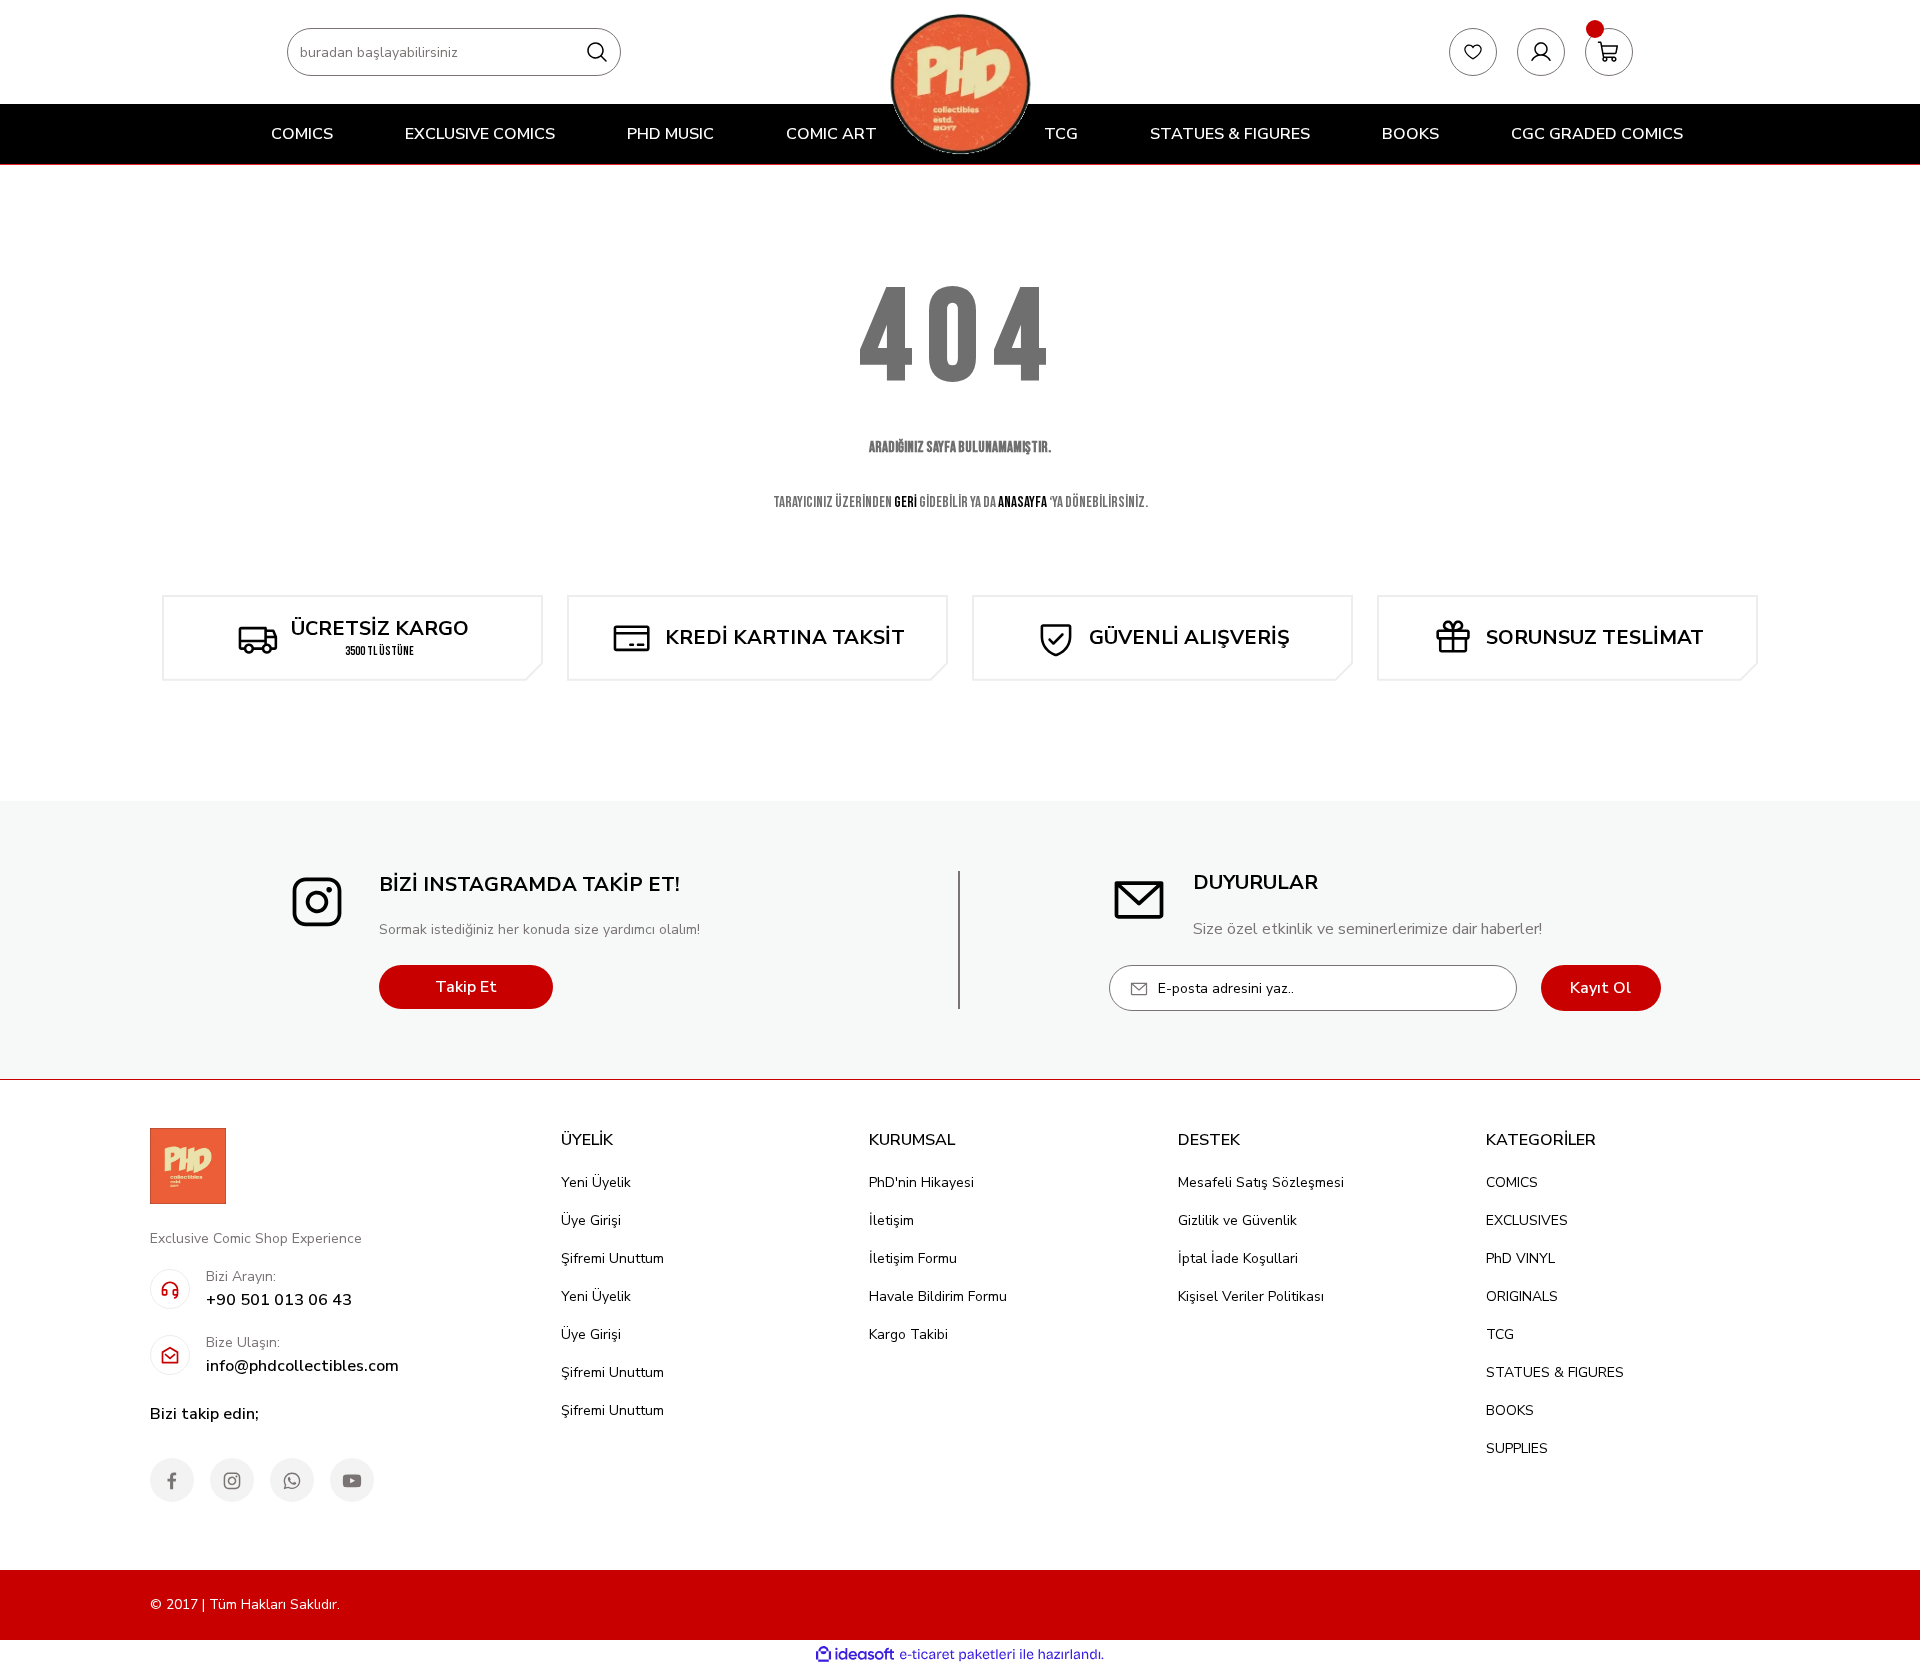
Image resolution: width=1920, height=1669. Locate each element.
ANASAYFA (1022, 502)
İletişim (891, 1220)
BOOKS (1510, 1410)
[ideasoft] (855, 1654)
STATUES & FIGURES (1555, 1372)
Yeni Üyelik (596, 1182)
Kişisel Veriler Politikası (1251, 1296)
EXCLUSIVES (1527, 1220)
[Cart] (1609, 52)
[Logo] (959, 83)
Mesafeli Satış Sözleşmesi (1261, 1182)
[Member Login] (1541, 52)
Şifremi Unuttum (612, 1258)
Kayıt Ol (1600, 988)
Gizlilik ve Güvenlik (1237, 1220)
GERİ (905, 502)
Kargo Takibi (908, 1334)
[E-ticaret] (957, 1655)
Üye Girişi (591, 1220)
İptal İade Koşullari (1238, 1258)
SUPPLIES (1517, 1448)
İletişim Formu (913, 1258)
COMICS (1512, 1182)
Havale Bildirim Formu (938, 1296)
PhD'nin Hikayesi (921, 1182)
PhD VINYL (1520, 1258)
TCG (1500, 1334)
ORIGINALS (1522, 1296)
